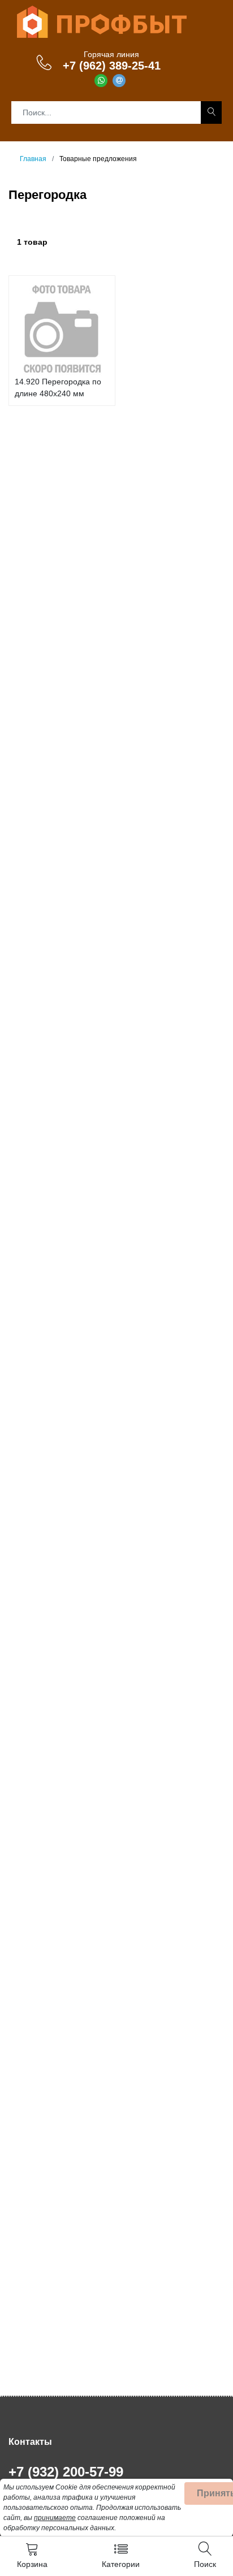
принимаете (55, 2518)
